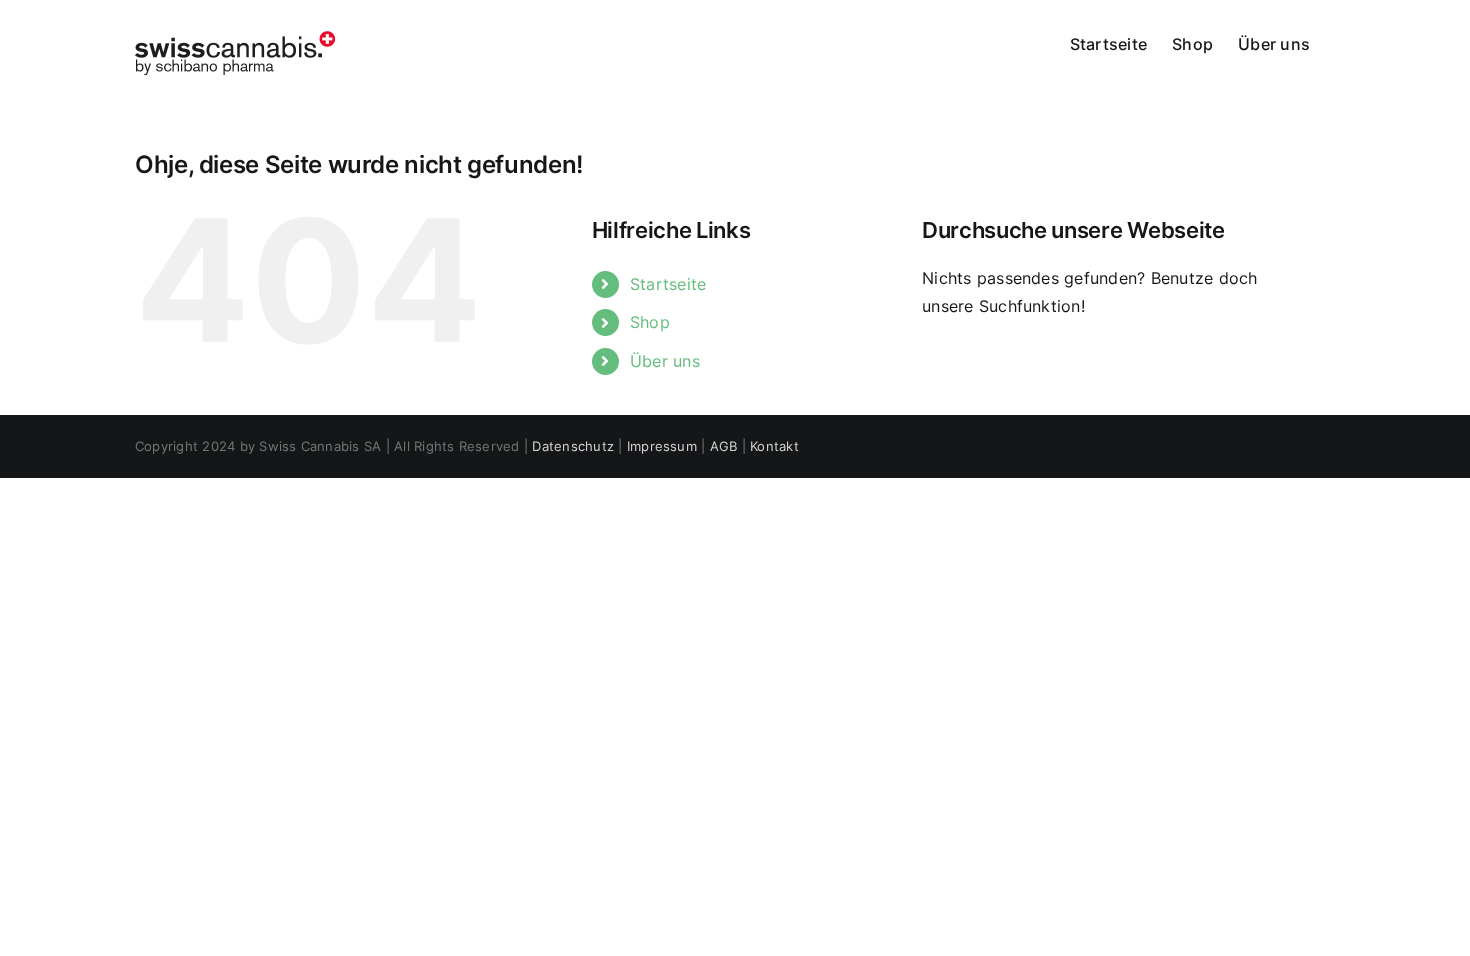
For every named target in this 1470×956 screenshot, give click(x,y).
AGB (724, 446)
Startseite (668, 284)
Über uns (665, 361)
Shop (650, 322)
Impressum (662, 446)
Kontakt (774, 446)
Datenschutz (573, 446)
